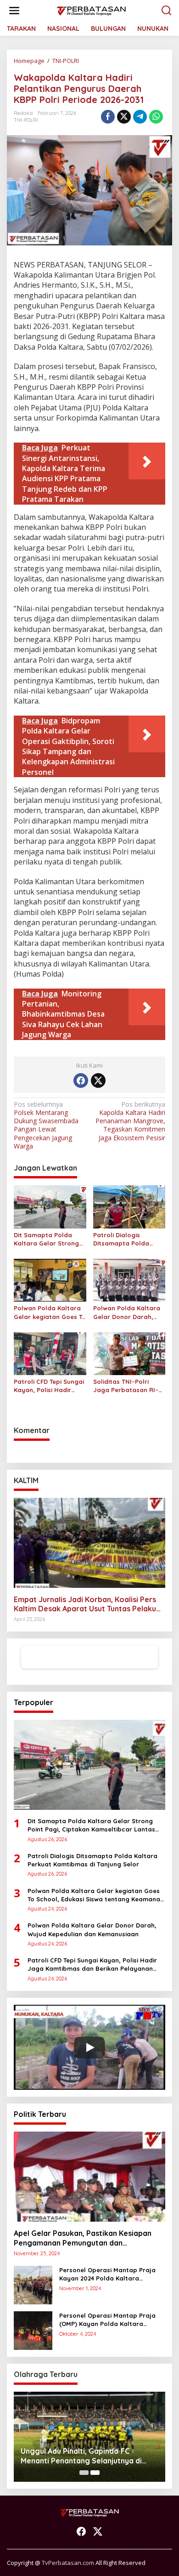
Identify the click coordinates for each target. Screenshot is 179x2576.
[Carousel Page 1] (84, 2473)
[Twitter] (98, 1080)
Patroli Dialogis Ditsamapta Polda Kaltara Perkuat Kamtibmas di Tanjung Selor (127, 1239)
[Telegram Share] (140, 117)
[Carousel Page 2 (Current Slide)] (95, 2473)
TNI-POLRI (26, 120)
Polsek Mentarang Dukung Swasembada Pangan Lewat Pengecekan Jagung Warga (46, 1125)
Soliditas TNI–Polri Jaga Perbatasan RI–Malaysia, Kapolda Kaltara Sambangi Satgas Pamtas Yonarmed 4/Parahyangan (126, 1386)
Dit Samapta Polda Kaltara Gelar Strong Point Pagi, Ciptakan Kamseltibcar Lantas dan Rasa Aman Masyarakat (46, 1239)
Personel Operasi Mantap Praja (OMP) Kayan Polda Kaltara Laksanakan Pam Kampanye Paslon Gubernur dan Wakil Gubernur (107, 2320)
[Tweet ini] (124, 117)
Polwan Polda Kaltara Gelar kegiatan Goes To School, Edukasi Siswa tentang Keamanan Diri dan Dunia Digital (50, 1312)
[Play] (89, 2047)
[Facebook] (81, 1080)
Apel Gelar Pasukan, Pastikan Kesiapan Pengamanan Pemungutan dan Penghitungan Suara (83, 2238)
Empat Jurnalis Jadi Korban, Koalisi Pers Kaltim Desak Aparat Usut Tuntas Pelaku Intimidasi (85, 1604)
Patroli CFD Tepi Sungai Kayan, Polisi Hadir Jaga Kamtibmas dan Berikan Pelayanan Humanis (49, 1386)
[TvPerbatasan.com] (91, 10)
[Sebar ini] (108, 117)
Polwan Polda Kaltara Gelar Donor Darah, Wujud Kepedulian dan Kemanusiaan (127, 1312)
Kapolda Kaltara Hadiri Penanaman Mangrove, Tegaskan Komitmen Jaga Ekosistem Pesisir (130, 1121)
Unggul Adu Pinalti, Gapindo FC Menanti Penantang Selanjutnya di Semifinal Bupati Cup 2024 (81, 2456)
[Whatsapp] (156, 117)
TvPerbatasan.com (68, 2563)
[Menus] (14, 11)
